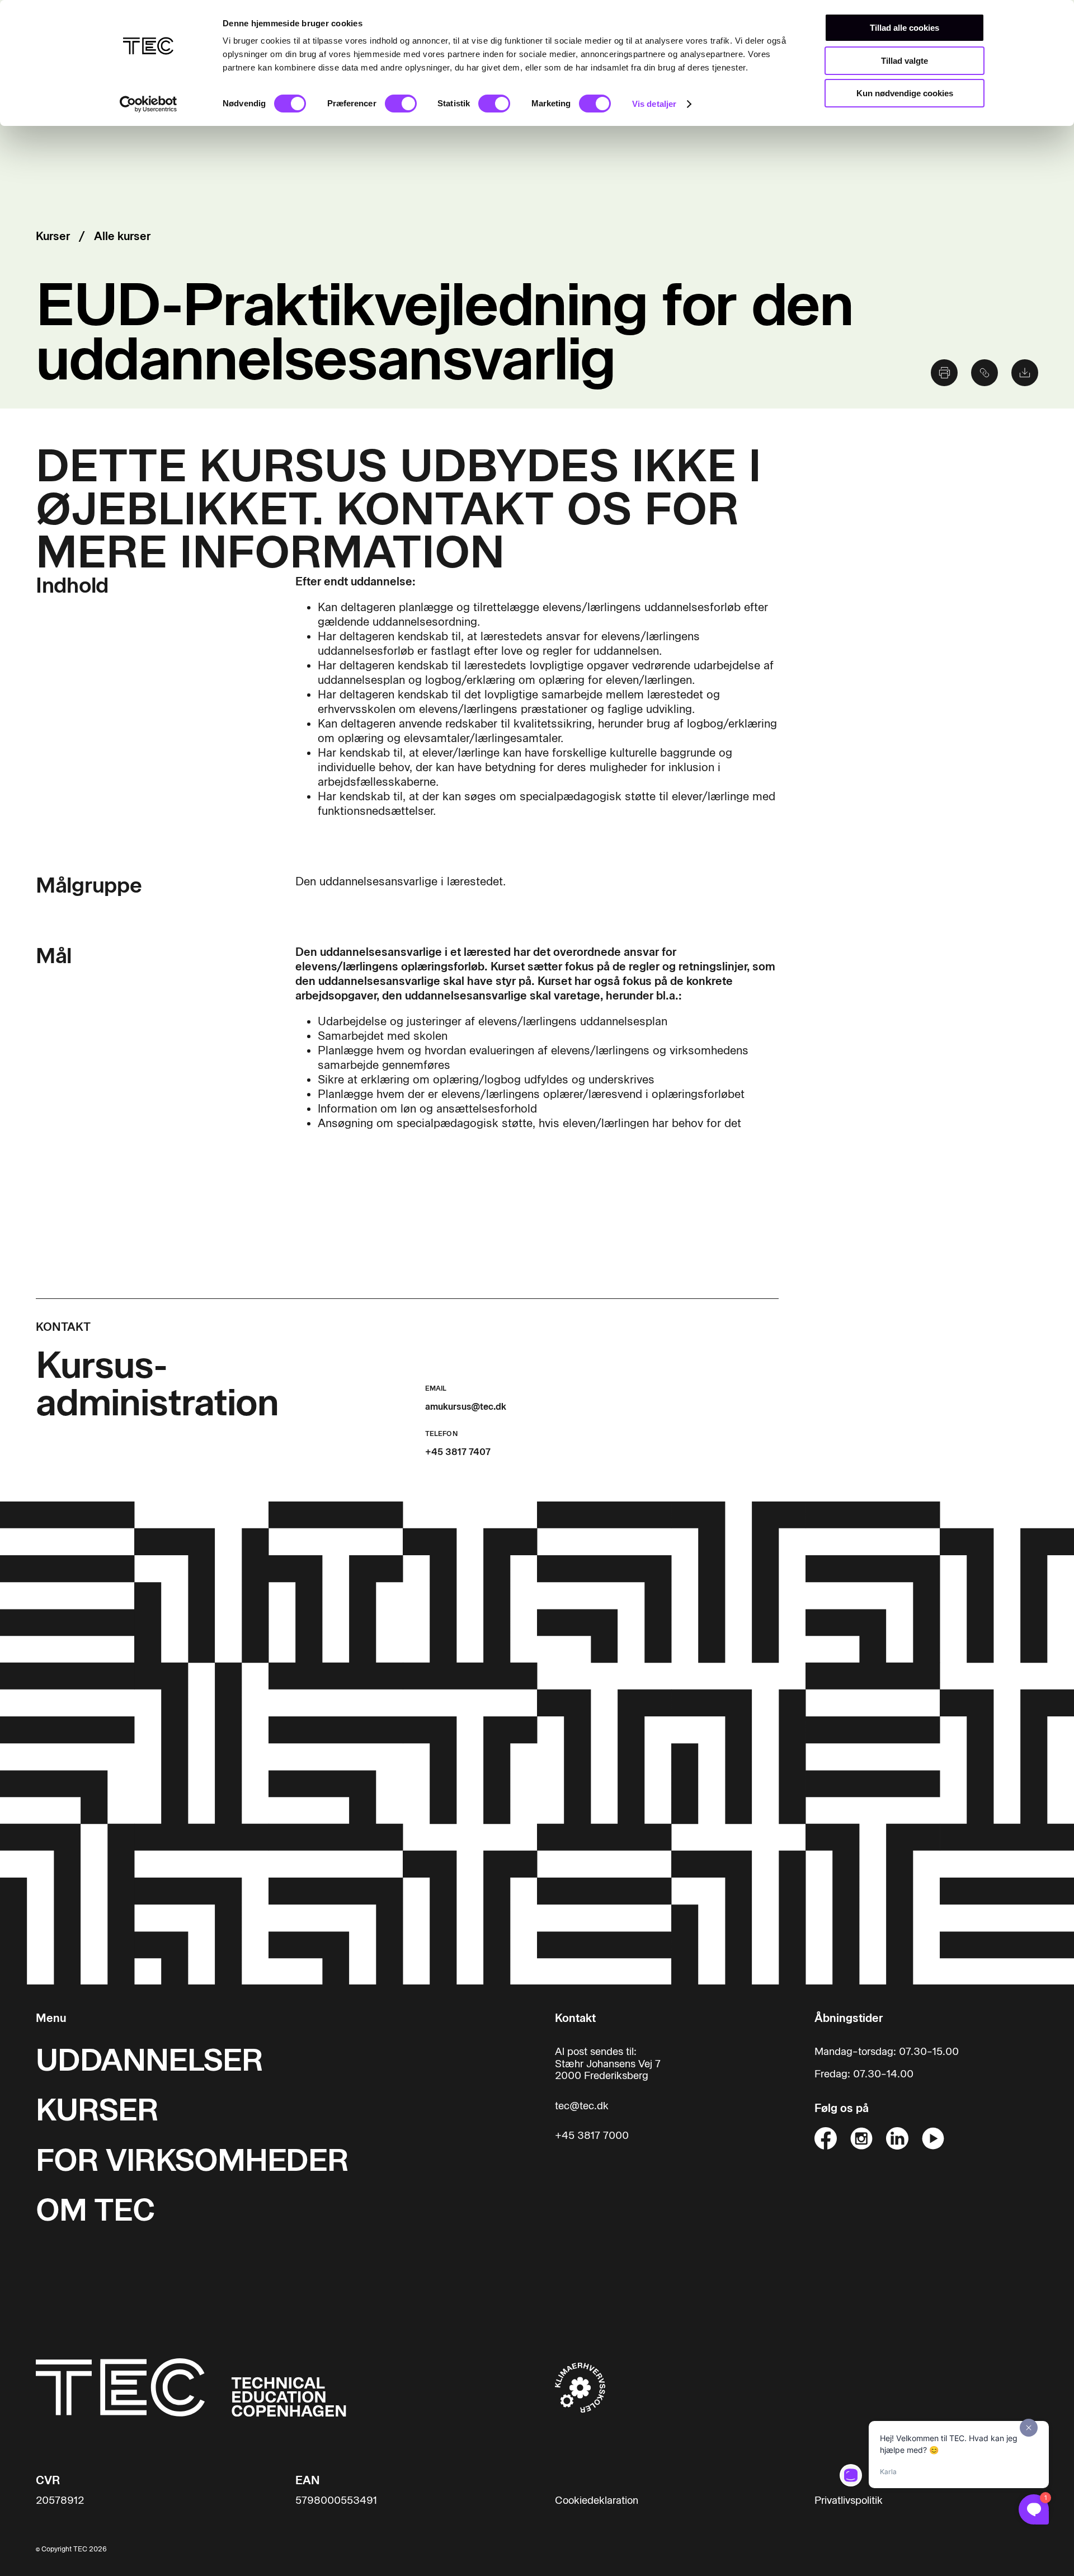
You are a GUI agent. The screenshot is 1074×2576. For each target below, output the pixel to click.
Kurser (53, 236)
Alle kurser (122, 236)
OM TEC (95, 2210)
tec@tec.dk (582, 2106)
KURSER (97, 2110)
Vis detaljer (654, 104)
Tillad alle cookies (905, 28)
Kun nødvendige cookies (905, 93)
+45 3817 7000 (592, 2136)
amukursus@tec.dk (466, 1407)
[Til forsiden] (191, 2387)
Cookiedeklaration (597, 2501)
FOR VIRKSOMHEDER (192, 2160)
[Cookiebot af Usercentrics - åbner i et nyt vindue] (149, 104)
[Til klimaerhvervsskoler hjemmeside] (580, 2387)
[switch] (401, 104)
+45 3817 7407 (458, 1452)
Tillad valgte (905, 61)
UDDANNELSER (149, 2060)
